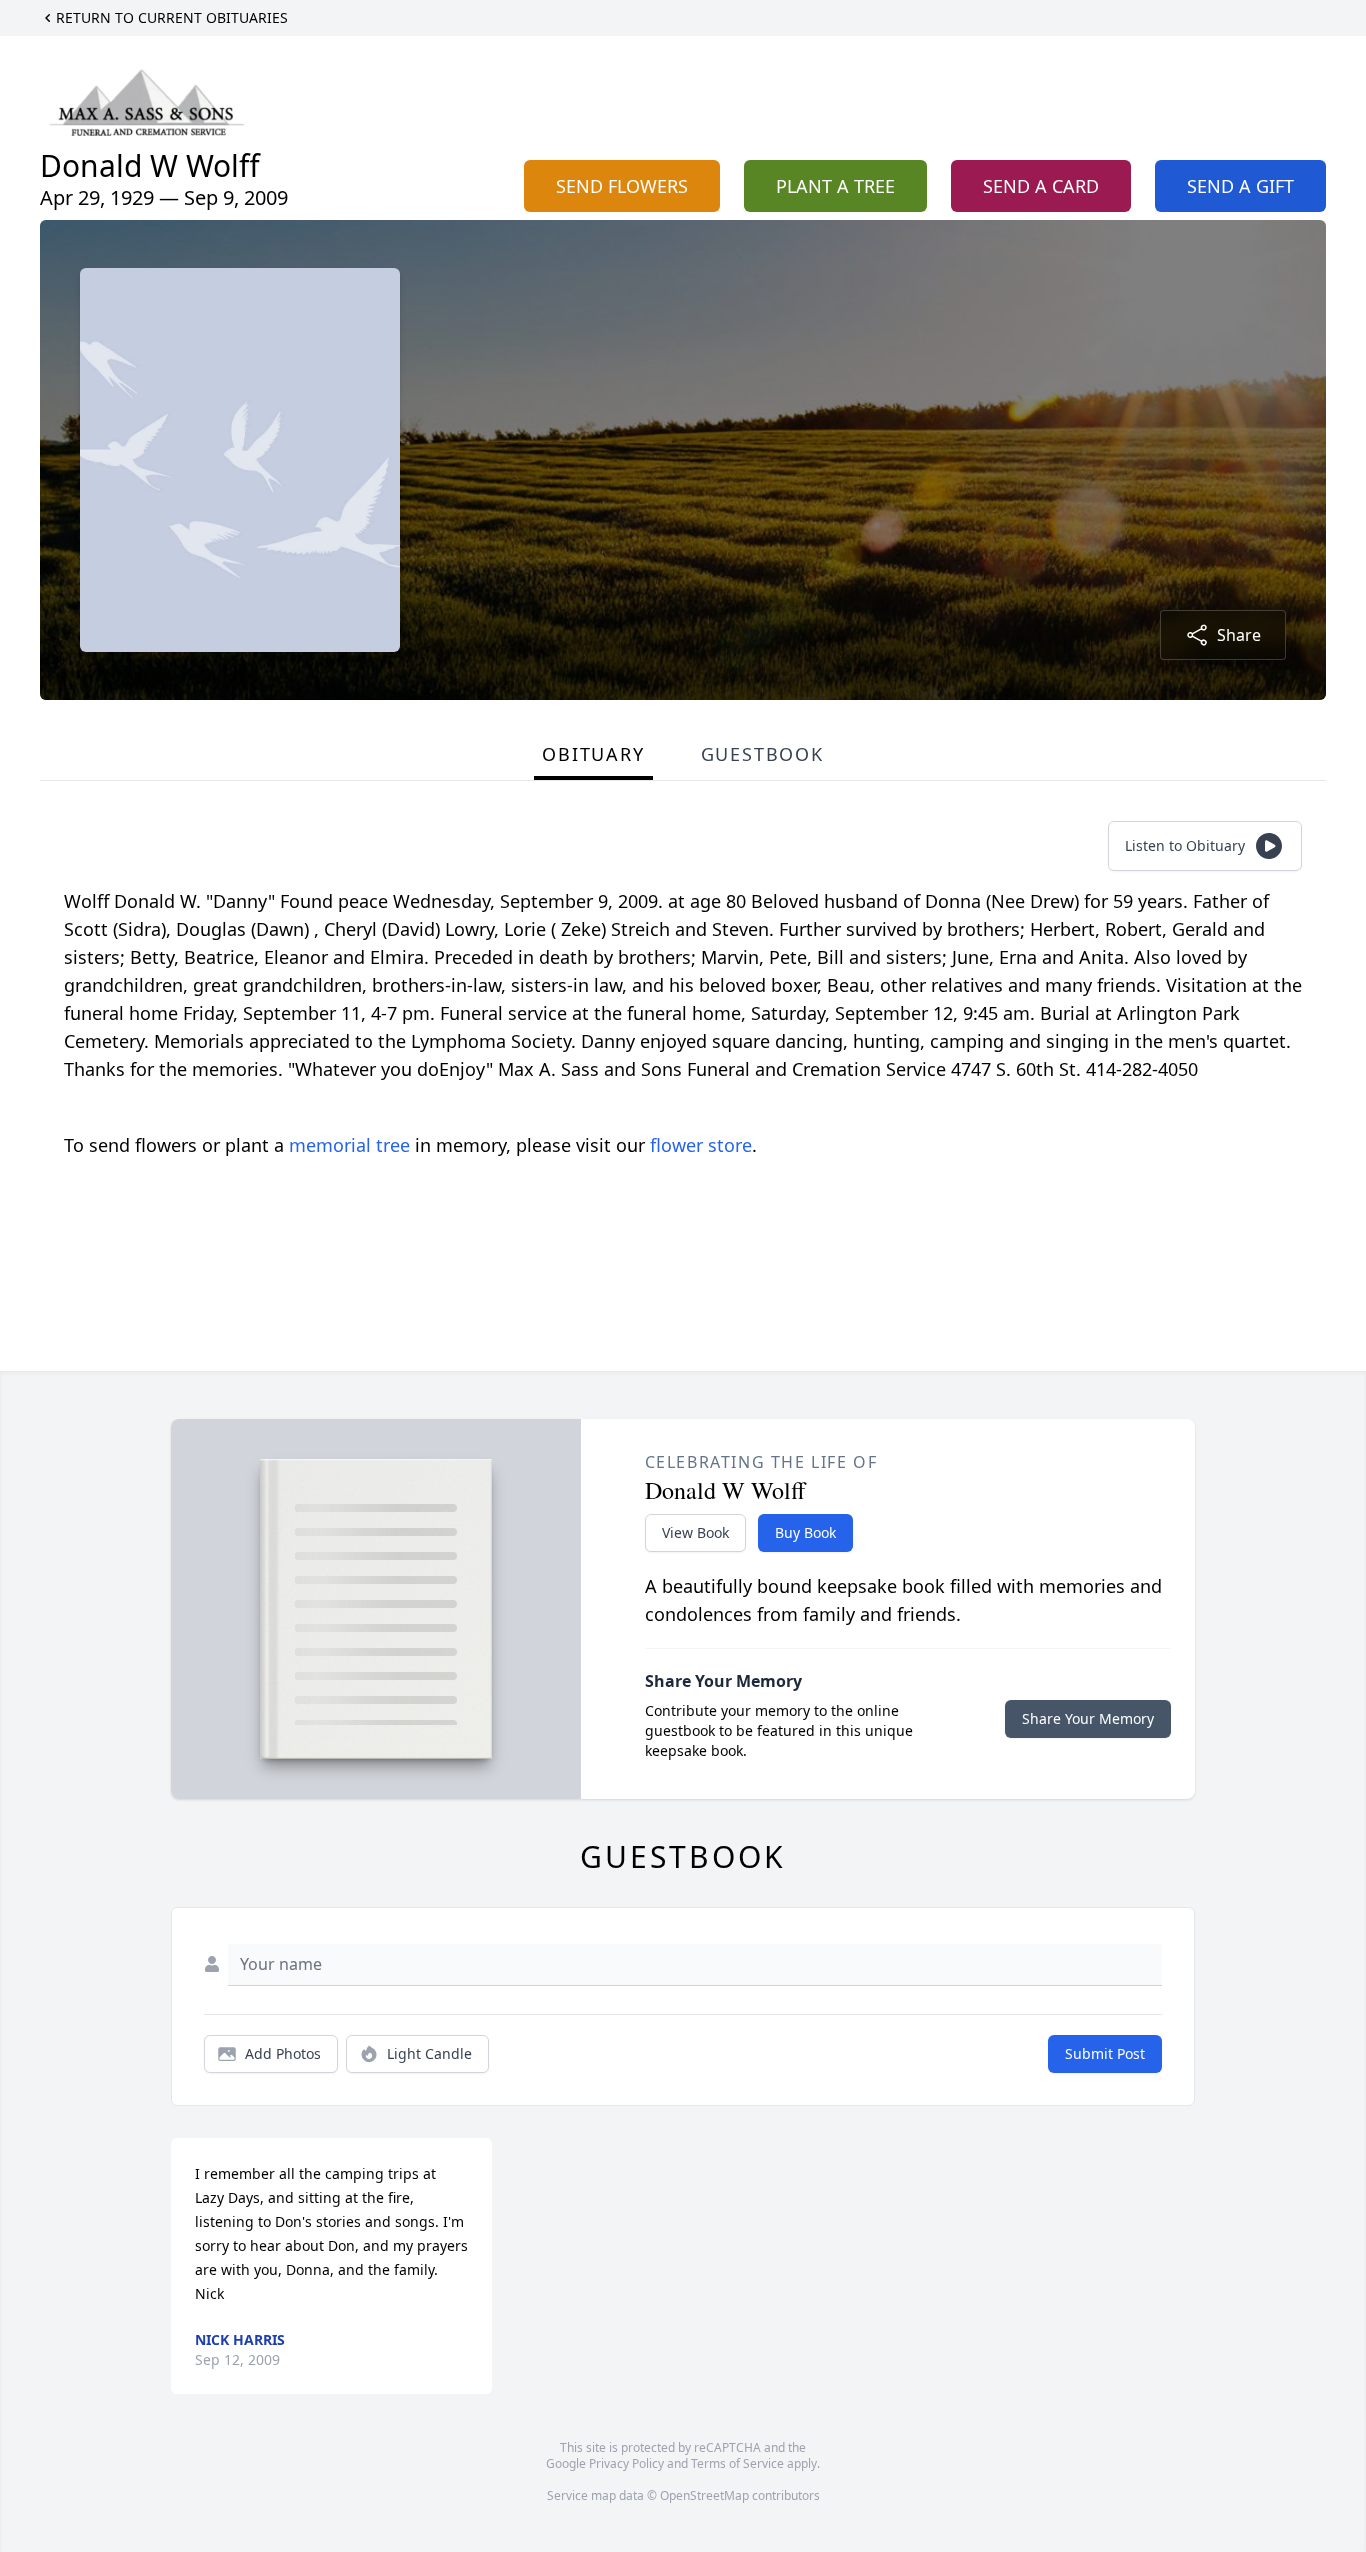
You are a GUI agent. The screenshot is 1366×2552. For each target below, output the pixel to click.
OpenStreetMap (704, 2495)
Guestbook (762, 754)
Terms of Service (737, 2463)
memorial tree (349, 1145)
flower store (701, 1145)
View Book (695, 1532)
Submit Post (1105, 2053)
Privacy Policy (626, 2463)
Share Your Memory (1088, 1718)
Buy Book (805, 1532)
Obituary (593, 754)
